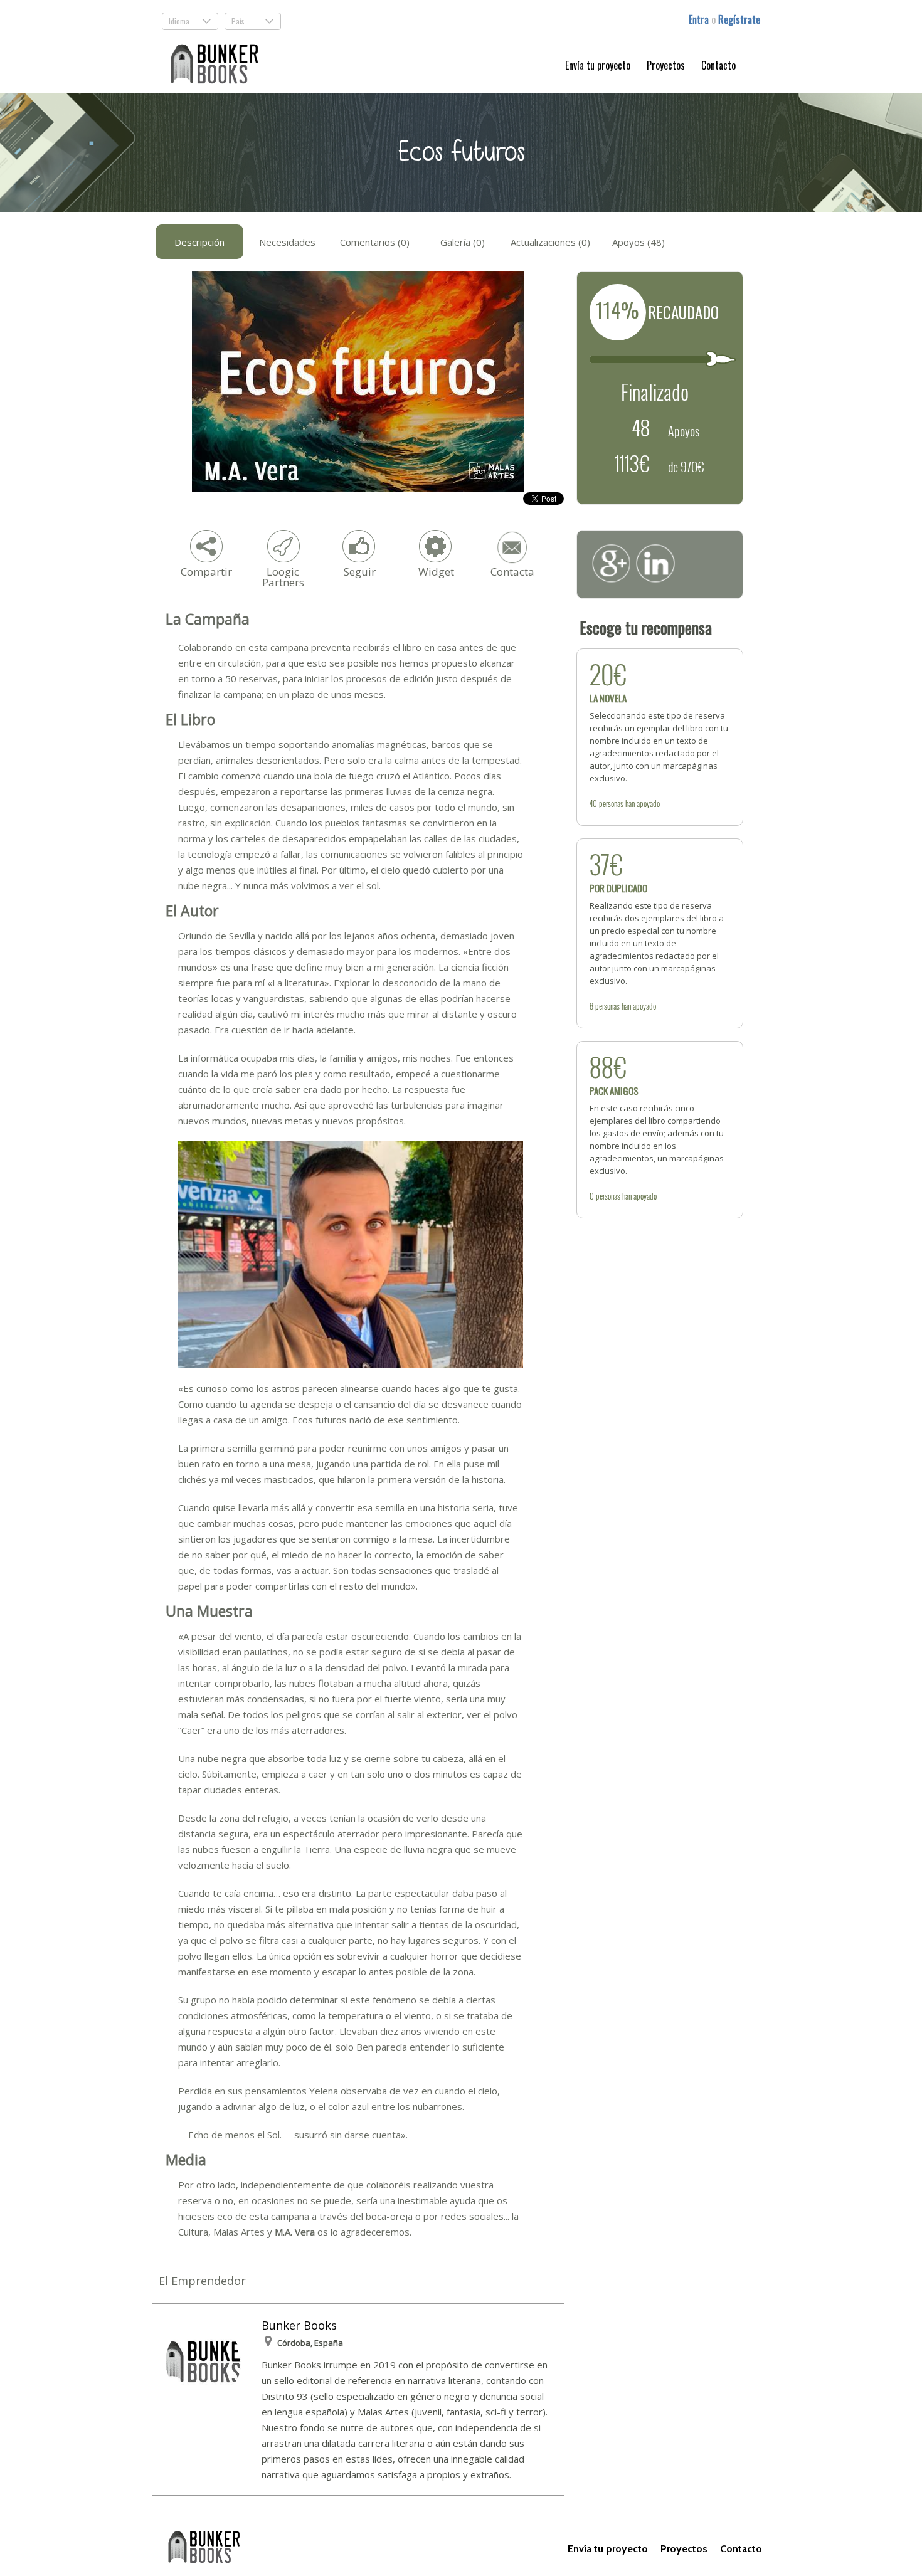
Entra (700, 19)
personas (611, 803)
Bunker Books (299, 2325)
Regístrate (739, 19)
